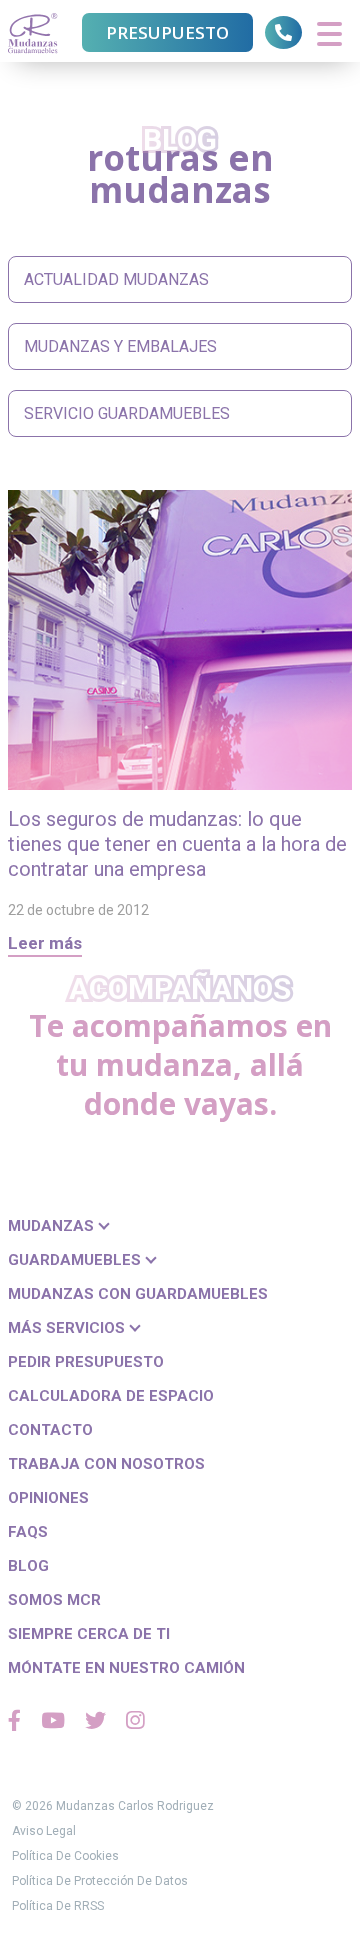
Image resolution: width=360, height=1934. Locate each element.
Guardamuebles (76, 1260)
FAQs (28, 1532)
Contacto (50, 1430)
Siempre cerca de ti (89, 1634)
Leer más (45, 943)
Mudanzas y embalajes (120, 346)
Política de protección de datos (100, 1881)
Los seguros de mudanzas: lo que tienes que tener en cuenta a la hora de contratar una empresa (177, 844)
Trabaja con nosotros (106, 1464)
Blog (28, 1566)
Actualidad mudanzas (116, 279)
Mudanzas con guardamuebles (138, 1294)
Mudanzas (53, 1226)
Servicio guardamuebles (127, 413)
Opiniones (48, 1498)
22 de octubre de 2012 (78, 910)
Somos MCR (54, 1600)
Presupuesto (167, 32)
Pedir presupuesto (86, 1362)
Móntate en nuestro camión (126, 1668)
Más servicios (68, 1328)
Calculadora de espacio (111, 1396)
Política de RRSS (58, 1906)
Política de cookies (65, 1856)
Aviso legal (44, 1831)
